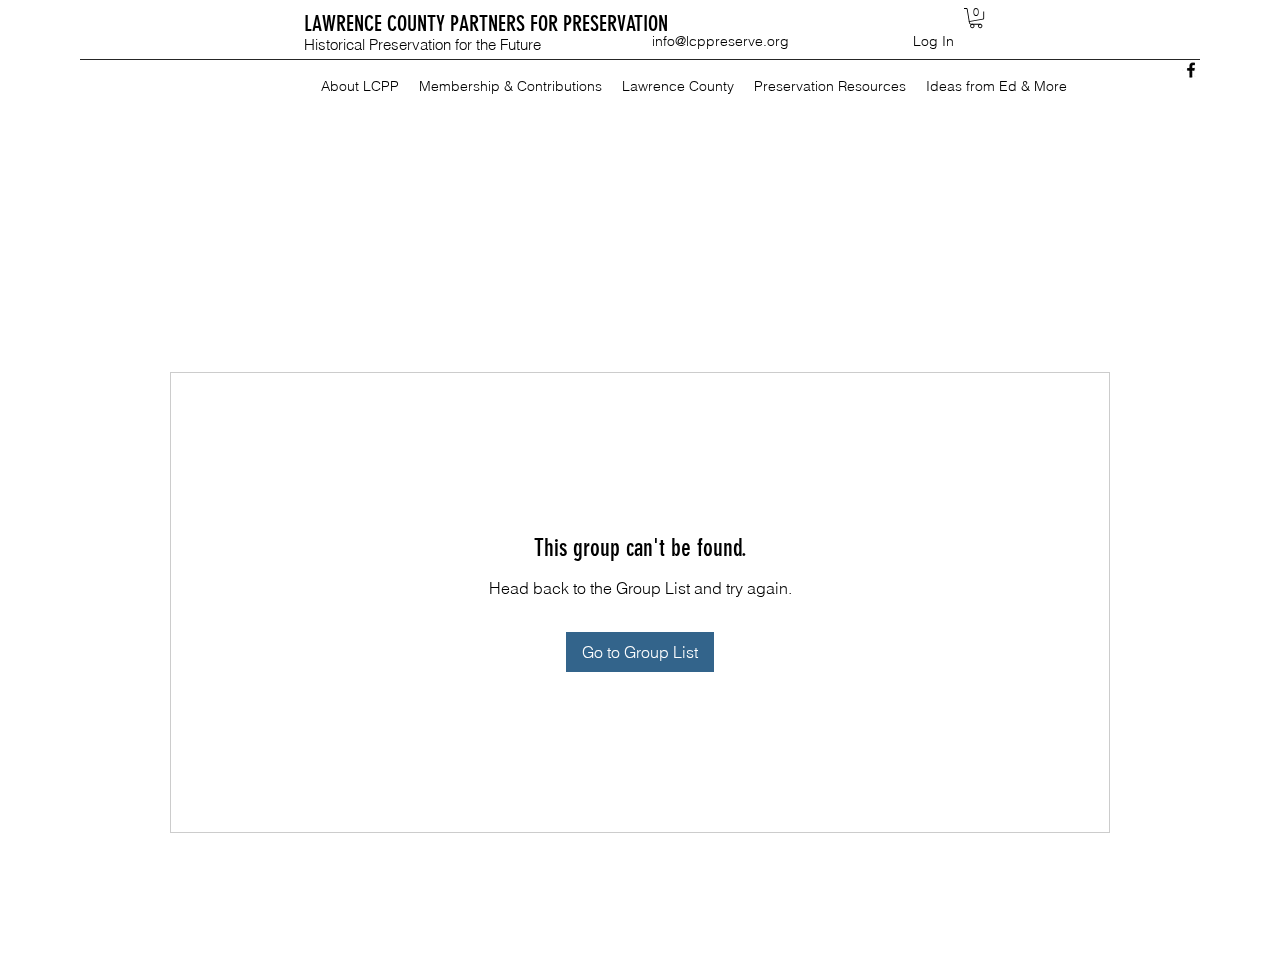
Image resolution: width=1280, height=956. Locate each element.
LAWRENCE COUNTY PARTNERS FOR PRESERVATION (486, 23)
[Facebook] (1191, 70)
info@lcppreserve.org (720, 41)
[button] (976, 18)
